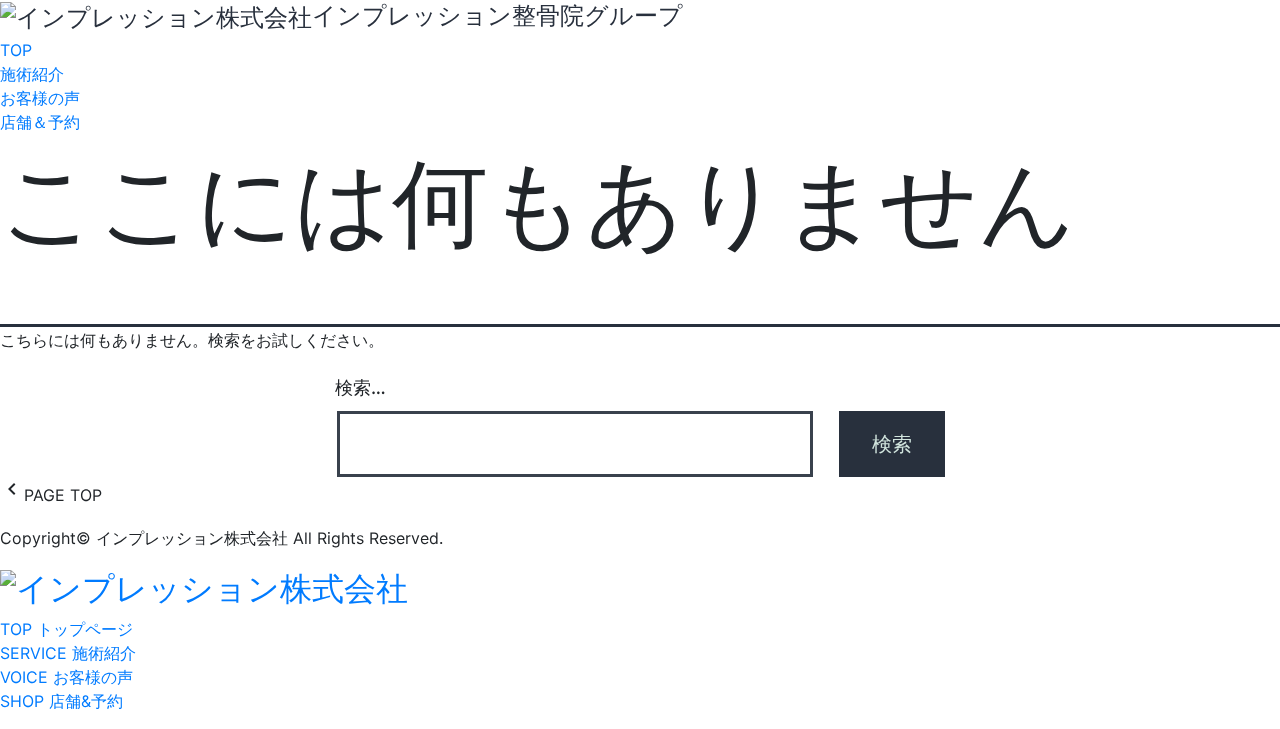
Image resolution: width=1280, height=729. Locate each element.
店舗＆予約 (40, 122)
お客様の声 (40, 98)
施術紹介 (32, 74)
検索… (360, 387)
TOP (16, 50)
